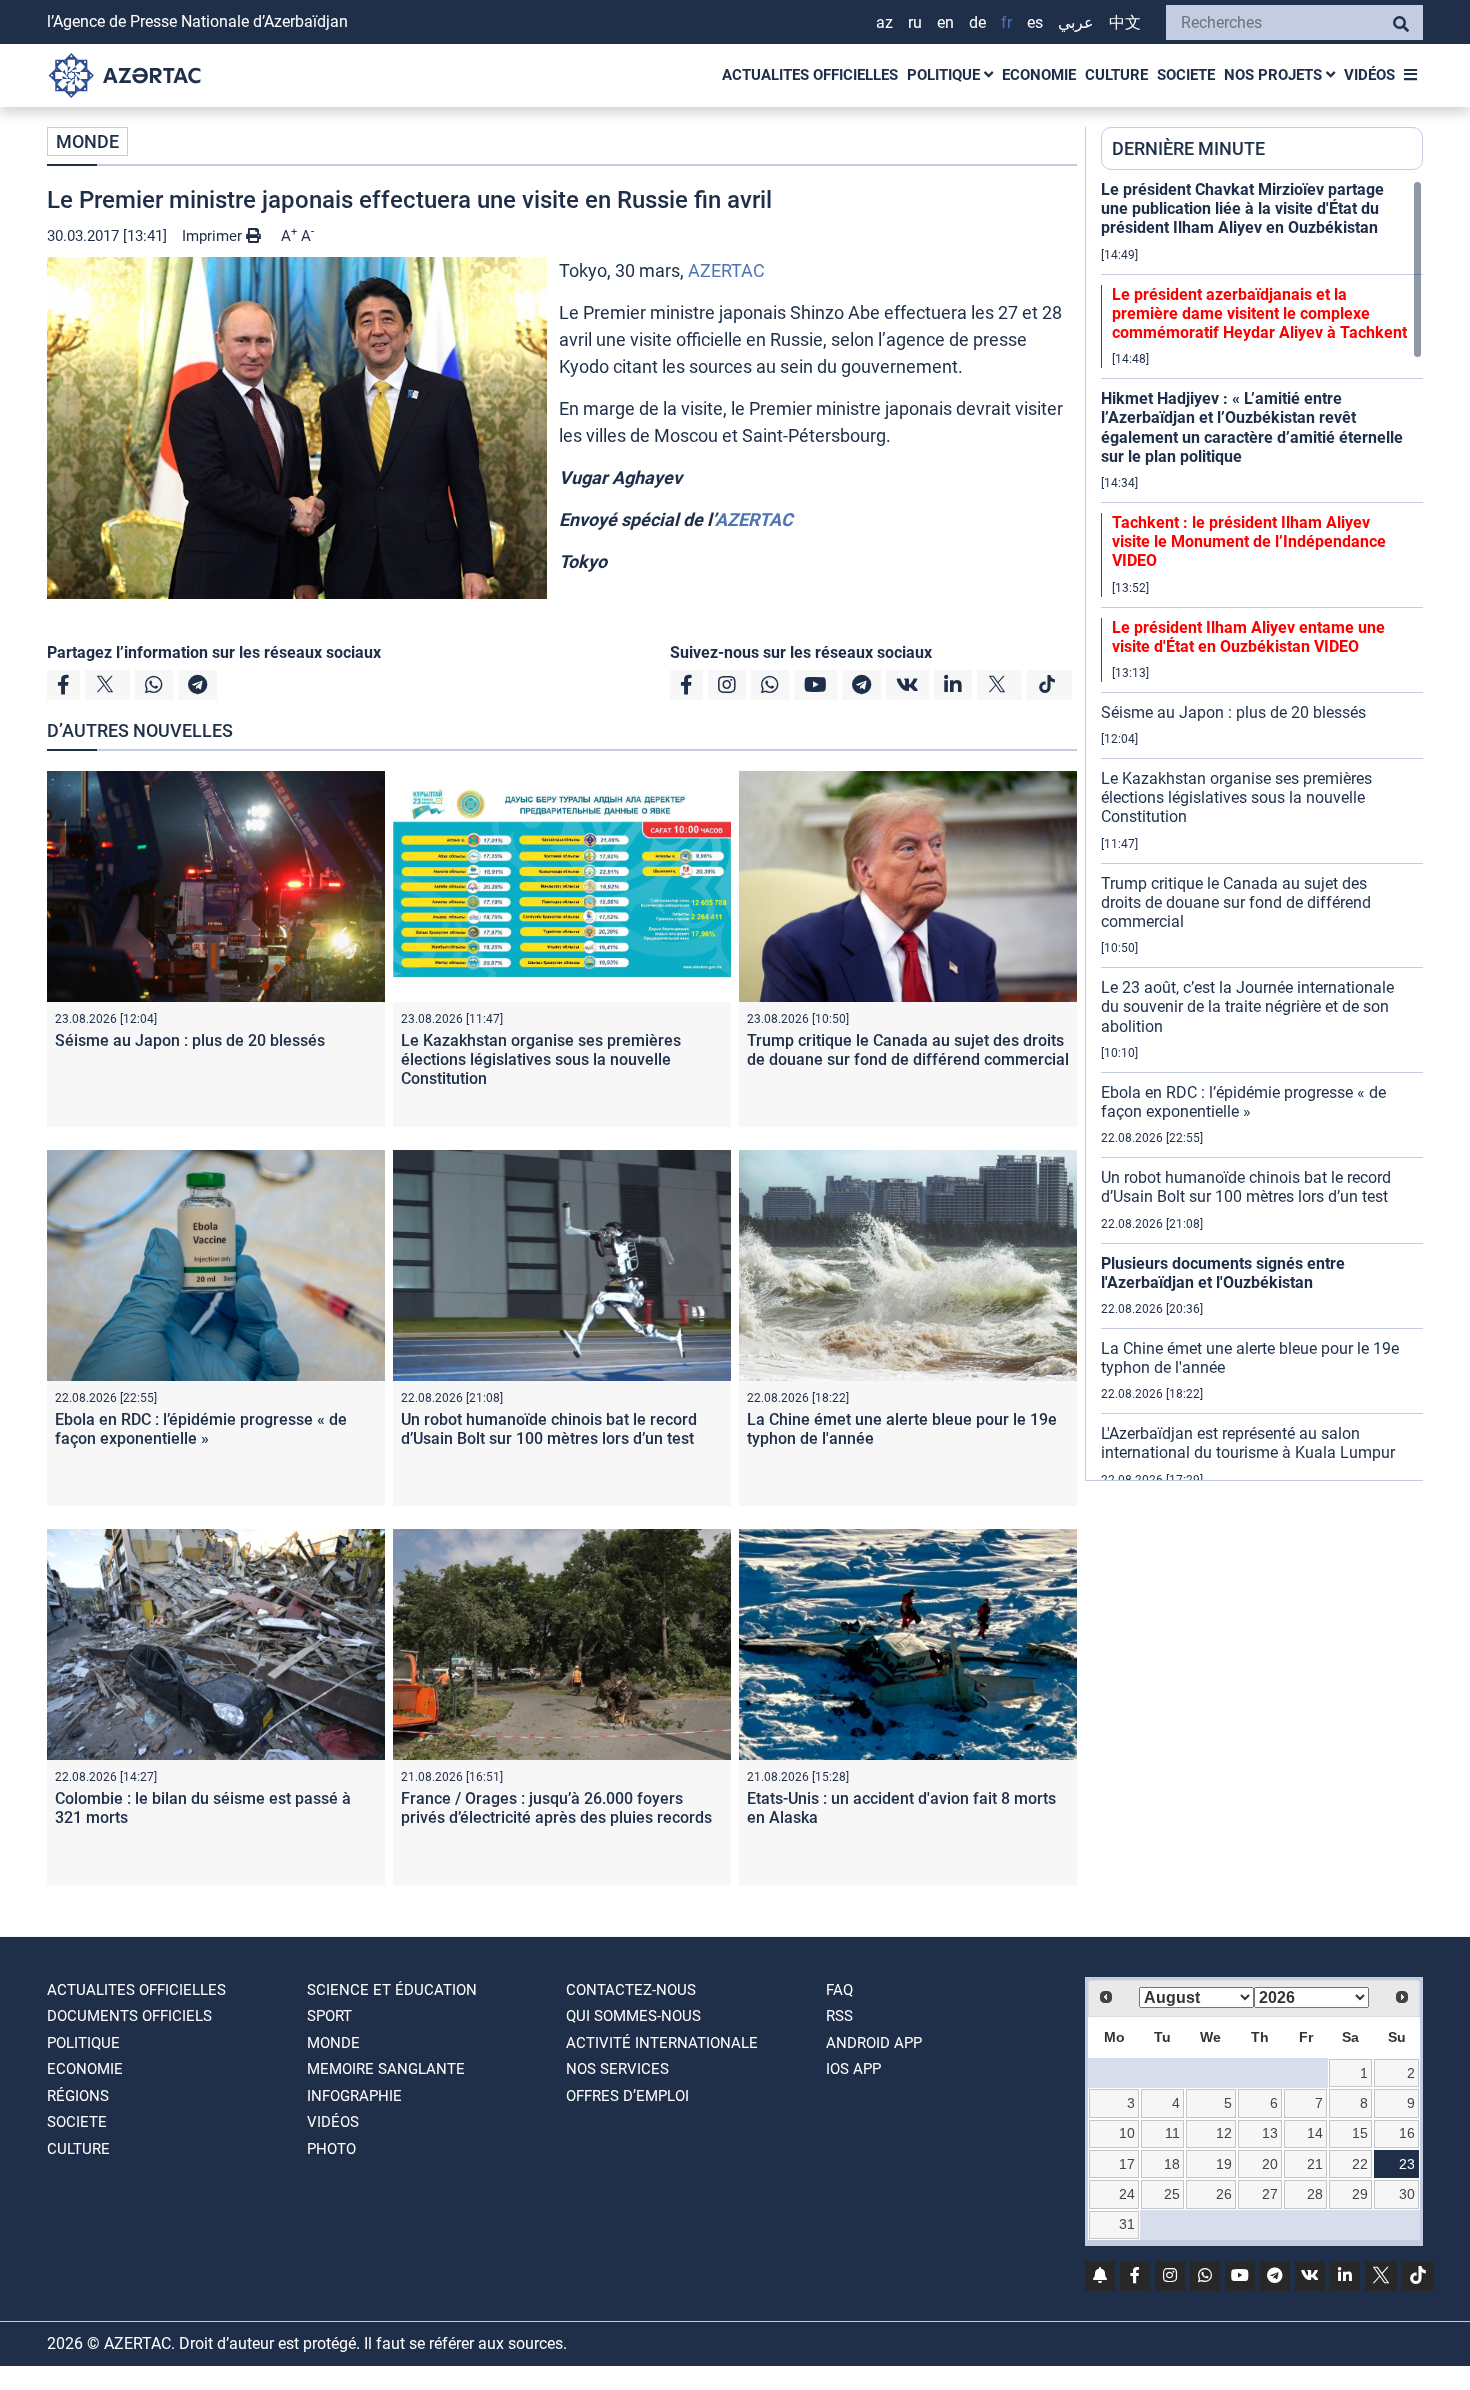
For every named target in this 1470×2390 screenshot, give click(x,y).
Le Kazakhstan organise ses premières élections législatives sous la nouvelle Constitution (541, 1059)
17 (1127, 2164)
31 (1127, 2224)
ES (1035, 22)
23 (1407, 2164)
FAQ (839, 1990)
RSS (839, 2016)
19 (1224, 2164)
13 (1270, 2133)
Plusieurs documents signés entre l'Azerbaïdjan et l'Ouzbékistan (1223, 1273)
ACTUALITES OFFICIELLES (810, 75)
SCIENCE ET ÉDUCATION (392, 1990)
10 (1127, 2133)
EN (945, 22)
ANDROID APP (874, 2043)
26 (1224, 2194)
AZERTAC (726, 270)
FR (1006, 22)
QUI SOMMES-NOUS (633, 2016)
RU (915, 22)
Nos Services (617, 2069)
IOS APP (853, 2069)
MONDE (87, 141)
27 (1270, 2194)
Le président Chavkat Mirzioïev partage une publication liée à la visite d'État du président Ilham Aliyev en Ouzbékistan (1242, 208)
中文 (1125, 22)
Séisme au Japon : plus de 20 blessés (190, 1040)
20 (1270, 2164)
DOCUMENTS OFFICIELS (129, 2016)
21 (1315, 2164)
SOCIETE (1186, 75)
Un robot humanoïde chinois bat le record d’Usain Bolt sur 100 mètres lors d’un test (549, 1429)
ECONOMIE (1039, 75)
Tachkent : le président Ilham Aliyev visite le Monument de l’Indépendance (1249, 541)
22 (1360, 2164)
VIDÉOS (1369, 75)
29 (1360, 2194)
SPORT (329, 2016)
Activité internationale (662, 2043)
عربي (1076, 22)
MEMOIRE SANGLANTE (386, 2069)
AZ (884, 22)
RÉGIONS (78, 2096)
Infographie (354, 2096)
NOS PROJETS (1275, 75)
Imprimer (214, 236)
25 (1172, 2194)
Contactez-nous (631, 1990)
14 (1315, 2133)
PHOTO (331, 2149)
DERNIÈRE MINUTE (1188, 148)
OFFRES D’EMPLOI (627, 2096)
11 (1172, 2133)
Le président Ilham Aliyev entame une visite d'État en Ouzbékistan (1248, 637)
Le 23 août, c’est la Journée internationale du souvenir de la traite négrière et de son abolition (1247, 1006)
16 (1407, 2133)
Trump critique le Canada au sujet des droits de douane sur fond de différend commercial (908, 1050)
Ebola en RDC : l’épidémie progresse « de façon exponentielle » (201, 1429)
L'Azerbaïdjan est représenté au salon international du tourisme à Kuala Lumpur (1248, 1443)
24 (1127, 2194)
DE (977, 22)
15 (1360, 2133)
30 (1407, 2194)
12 (1224, 2133)
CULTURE (1116, 75)
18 (1172, 2164)
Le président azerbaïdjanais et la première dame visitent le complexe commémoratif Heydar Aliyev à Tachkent (1259, 313)
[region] (1262, 830)
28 (1315, 2194)
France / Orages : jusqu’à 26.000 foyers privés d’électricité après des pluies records (556, 1808)
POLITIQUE (945, 75)
